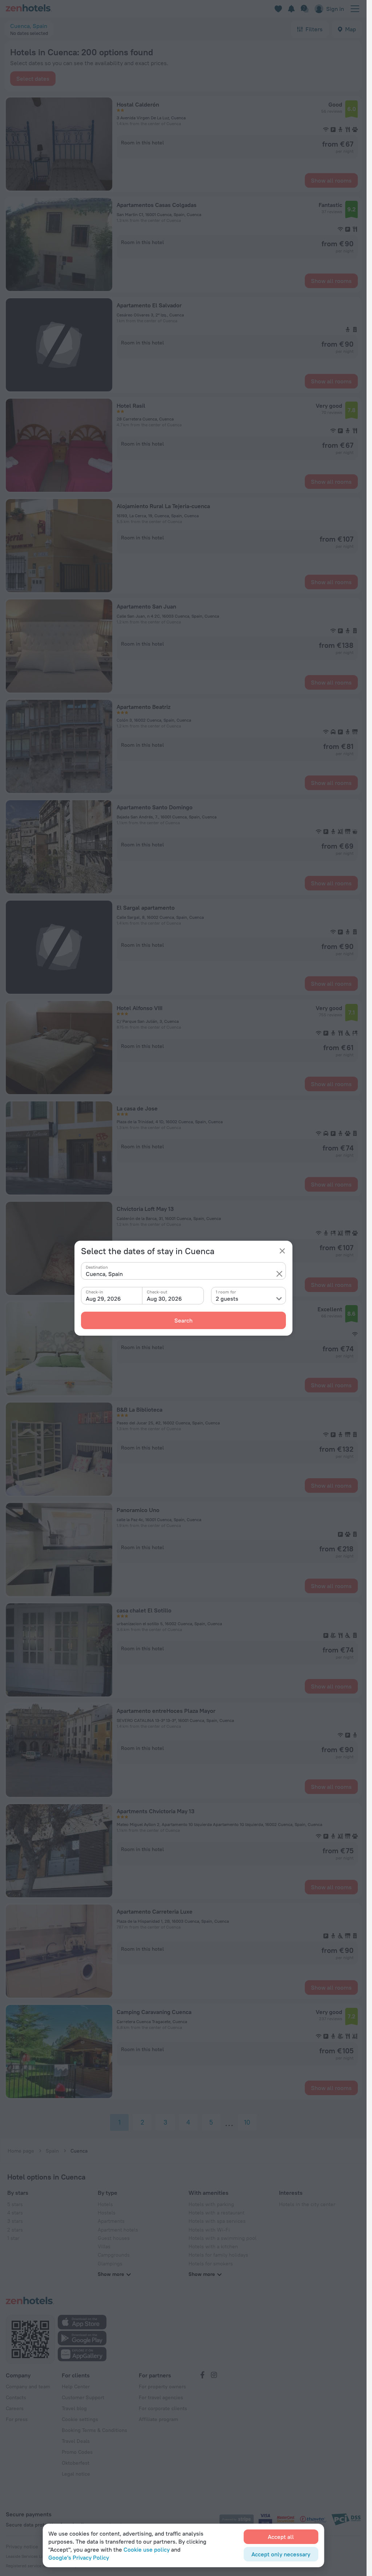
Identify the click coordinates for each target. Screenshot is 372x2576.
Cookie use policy (147, 2549)
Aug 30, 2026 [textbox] (164, 1299)
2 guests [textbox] (227, 1299)
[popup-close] (282, 1251)
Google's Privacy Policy (79, 2557)
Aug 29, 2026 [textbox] (103, 1299)
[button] (279, 1274)
